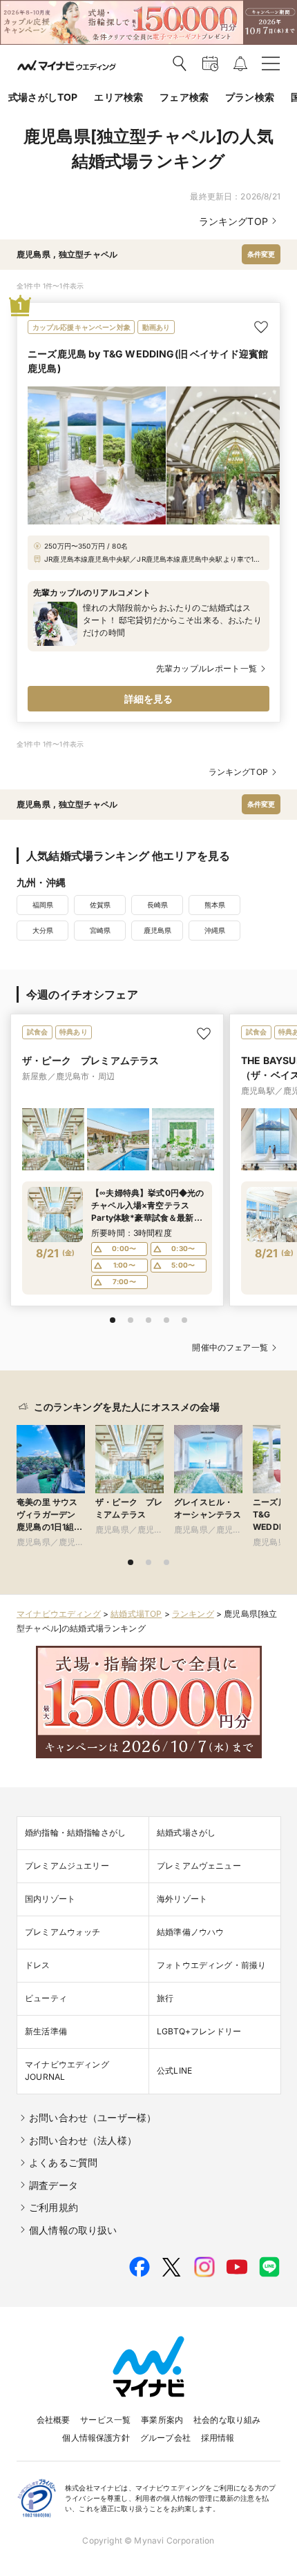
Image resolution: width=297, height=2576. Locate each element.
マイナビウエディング (59, 1614)
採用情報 (218, 2438)
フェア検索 (184, 97)
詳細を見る (149, 699)
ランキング (193, 1614)
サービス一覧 (105, 2420)
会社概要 (54, 2420)
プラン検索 (250, 97)
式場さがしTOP (43, 97)
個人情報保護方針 (96, 2438)
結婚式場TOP (136, 1614)
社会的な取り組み (227, 2420)
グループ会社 (165, 2438)
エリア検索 (118, 97)
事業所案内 (162, 2420)
